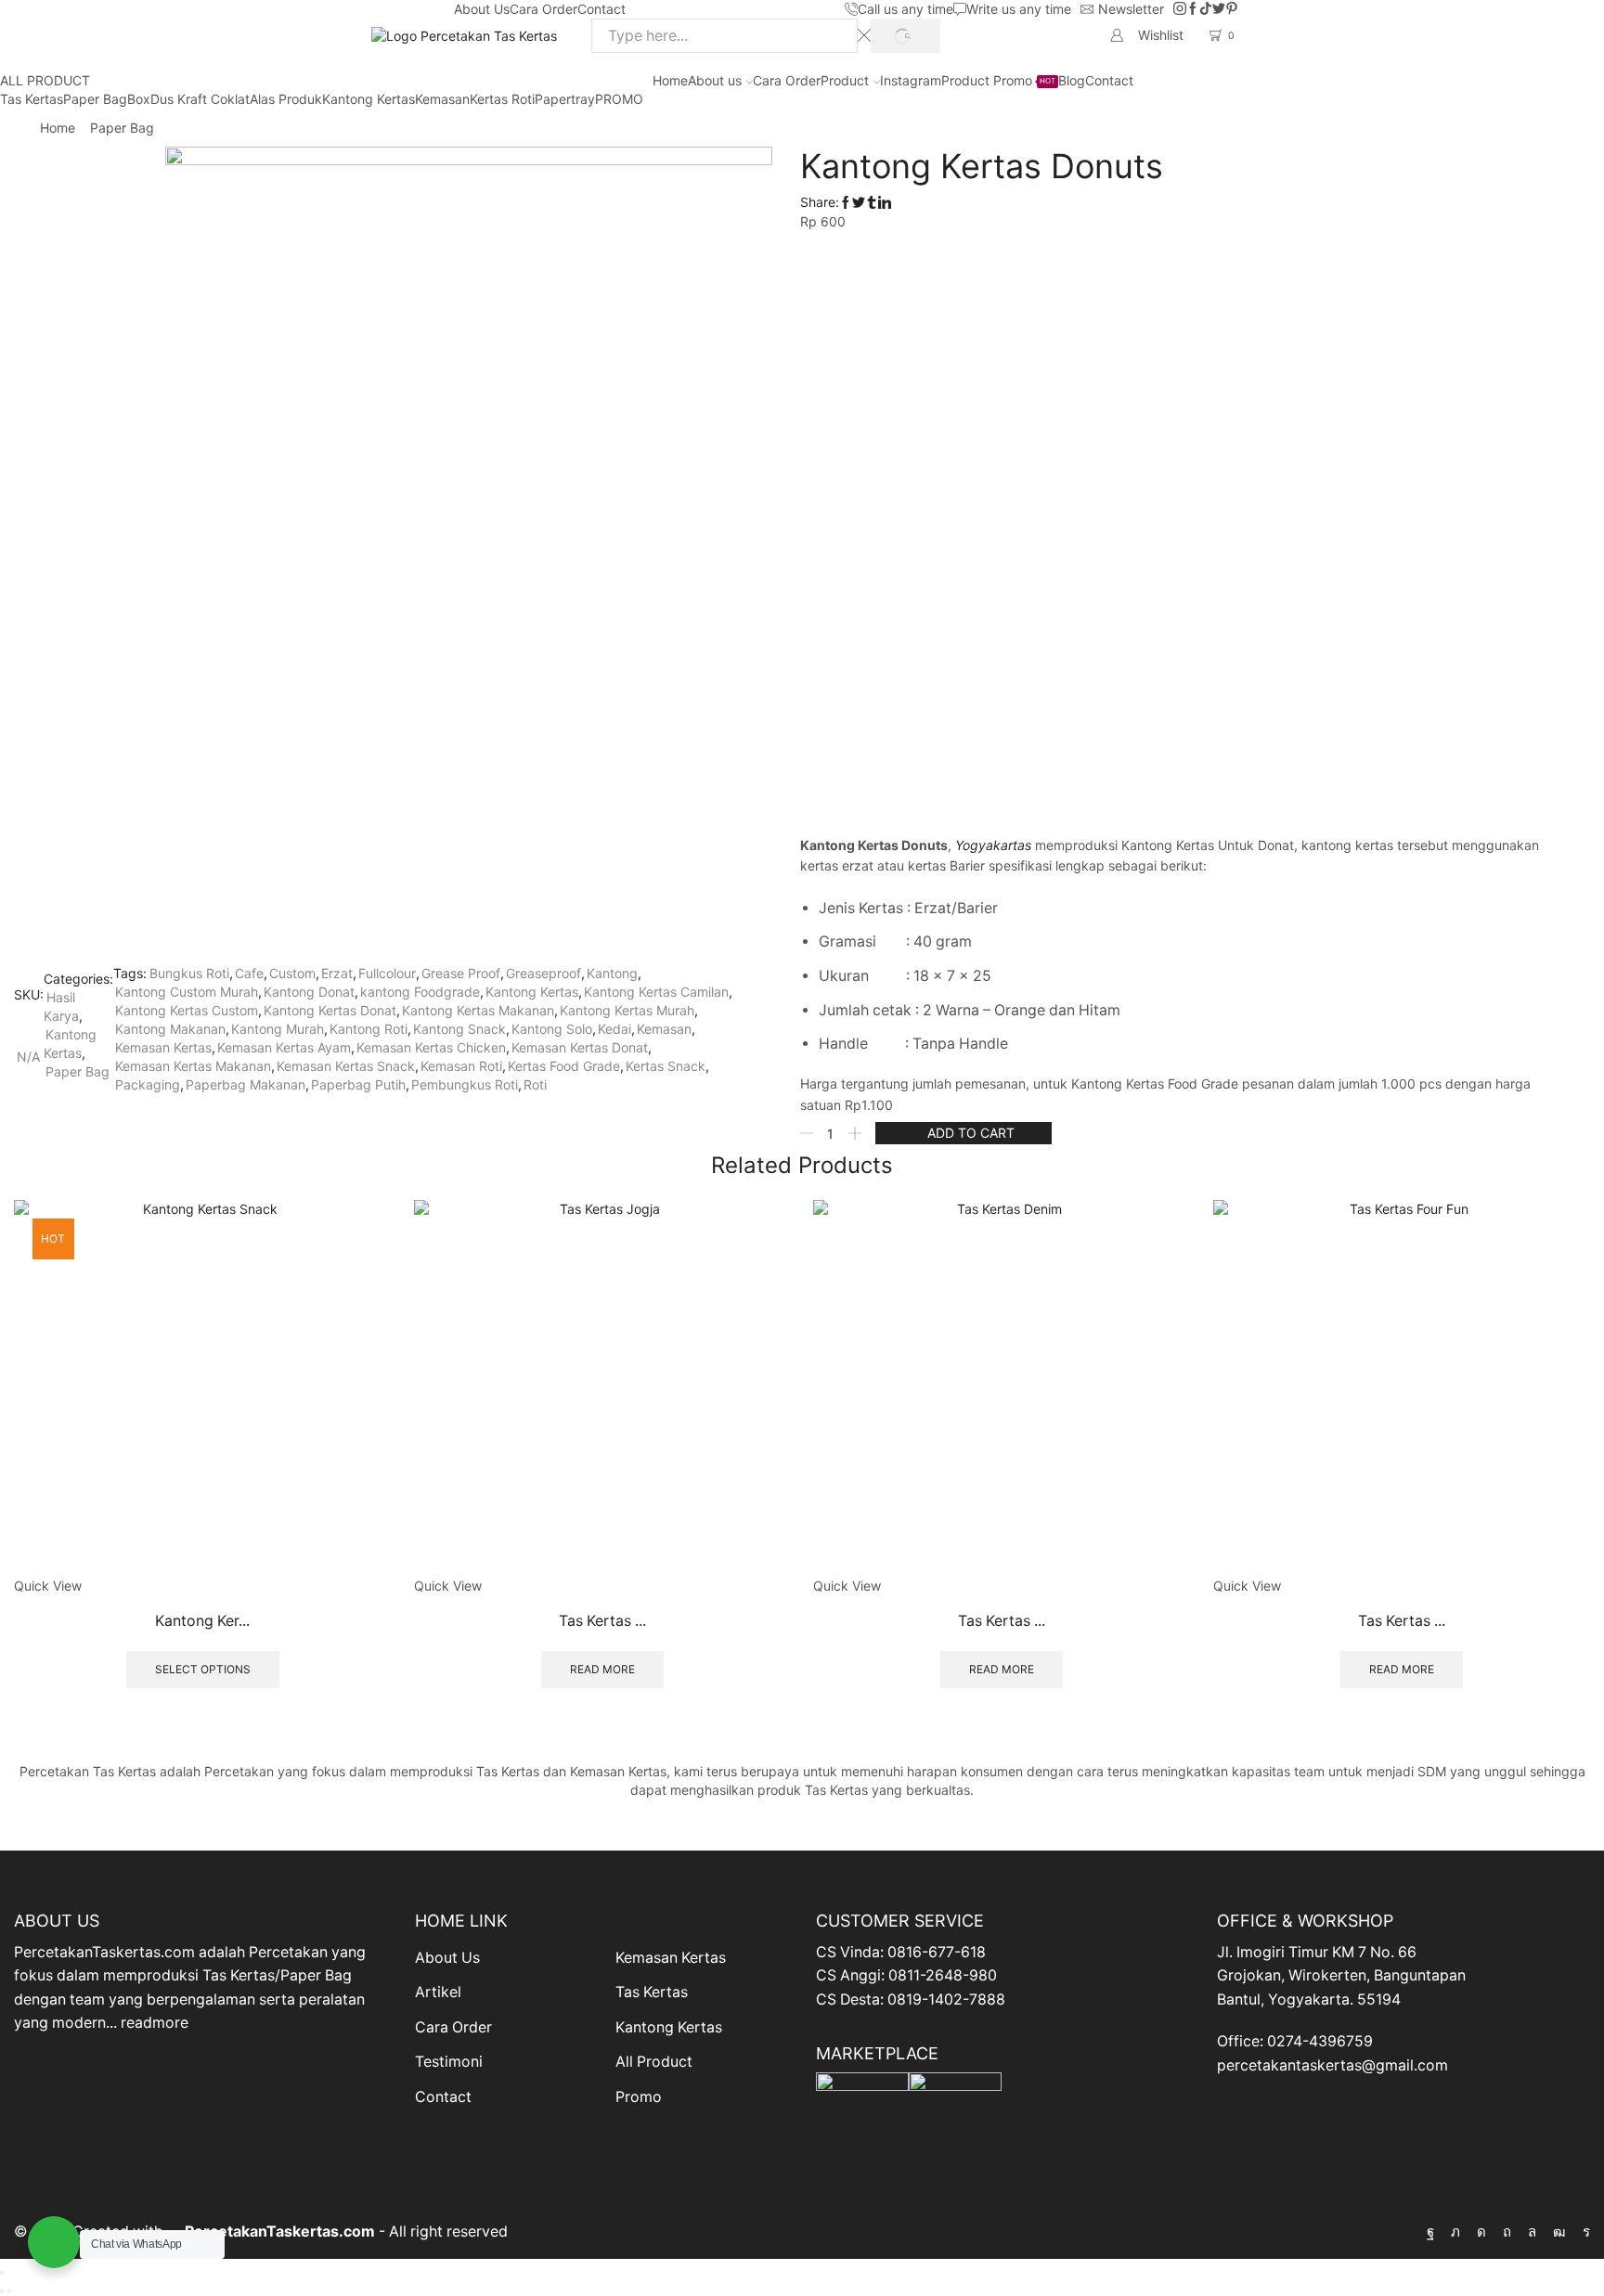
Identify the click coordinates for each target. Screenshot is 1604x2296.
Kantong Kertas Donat (330, 1010)
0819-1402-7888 (946, 1999)
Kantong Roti (369, 1029)
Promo (639, 2097)
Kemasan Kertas (163, 1047)
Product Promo (998, 80)
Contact (601, 9)
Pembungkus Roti (465, 1084)
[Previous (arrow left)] (2, 2291)
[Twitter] (1219, 9)
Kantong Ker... (202, 1621)
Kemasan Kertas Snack (346, 1066)
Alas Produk (286, 99)
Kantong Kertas (369, 99)
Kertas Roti (502, 99)
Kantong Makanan (170, 1029)
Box (139, 99)
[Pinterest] (1232, 9)
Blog (1072, 80)
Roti (535, 1084)
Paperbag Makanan (246, 1084)
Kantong (612, 973)
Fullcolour (387, 973)
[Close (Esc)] (2, 2273)
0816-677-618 (937, 1952)
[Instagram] (1180, 9)
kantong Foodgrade (420, 992)
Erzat (337, 973)
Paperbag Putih (358, 1084)
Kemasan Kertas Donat (580, 1047)
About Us (482, 9)
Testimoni (449, 2062)
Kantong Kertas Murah (627, 1010)
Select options (203, 1669)
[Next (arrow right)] (9, 2291)
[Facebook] (1193, 9)
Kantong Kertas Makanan (478, 1010)
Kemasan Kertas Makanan (193, 1066)
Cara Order (543, 9)
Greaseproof (543, 973)
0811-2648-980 (943, 1975)
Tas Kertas (32, 99)
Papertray (565, 99)
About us (715, 80)
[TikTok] (1206, 9)
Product (845, 80)
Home (670, 80)
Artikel (438, 1992)
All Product (654, 2062)
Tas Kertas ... (602, 1621)
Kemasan (442, 99)
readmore (155, 2023)
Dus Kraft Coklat (200, 99)
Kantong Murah (278, 1029)
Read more (602, 1669)
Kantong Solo (552, 1029)
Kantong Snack (459, 1029)
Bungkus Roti (189, 973)
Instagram (911, 80)
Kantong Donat (309, 992)
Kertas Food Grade (564, 1066)
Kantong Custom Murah (187, 992)
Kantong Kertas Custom (187, 1010)
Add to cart (971, 1133)
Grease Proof (461, 973)
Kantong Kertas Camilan (656, 992)
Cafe (249, 973)
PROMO (619, 99)
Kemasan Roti (461, 1066)
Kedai (614, 1029)
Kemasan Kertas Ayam (284, 1047)
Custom (292, 973)
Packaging (148, 1084)
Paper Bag (95, 99)
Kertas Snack (666, 1066)
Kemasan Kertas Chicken (431, 1047)
